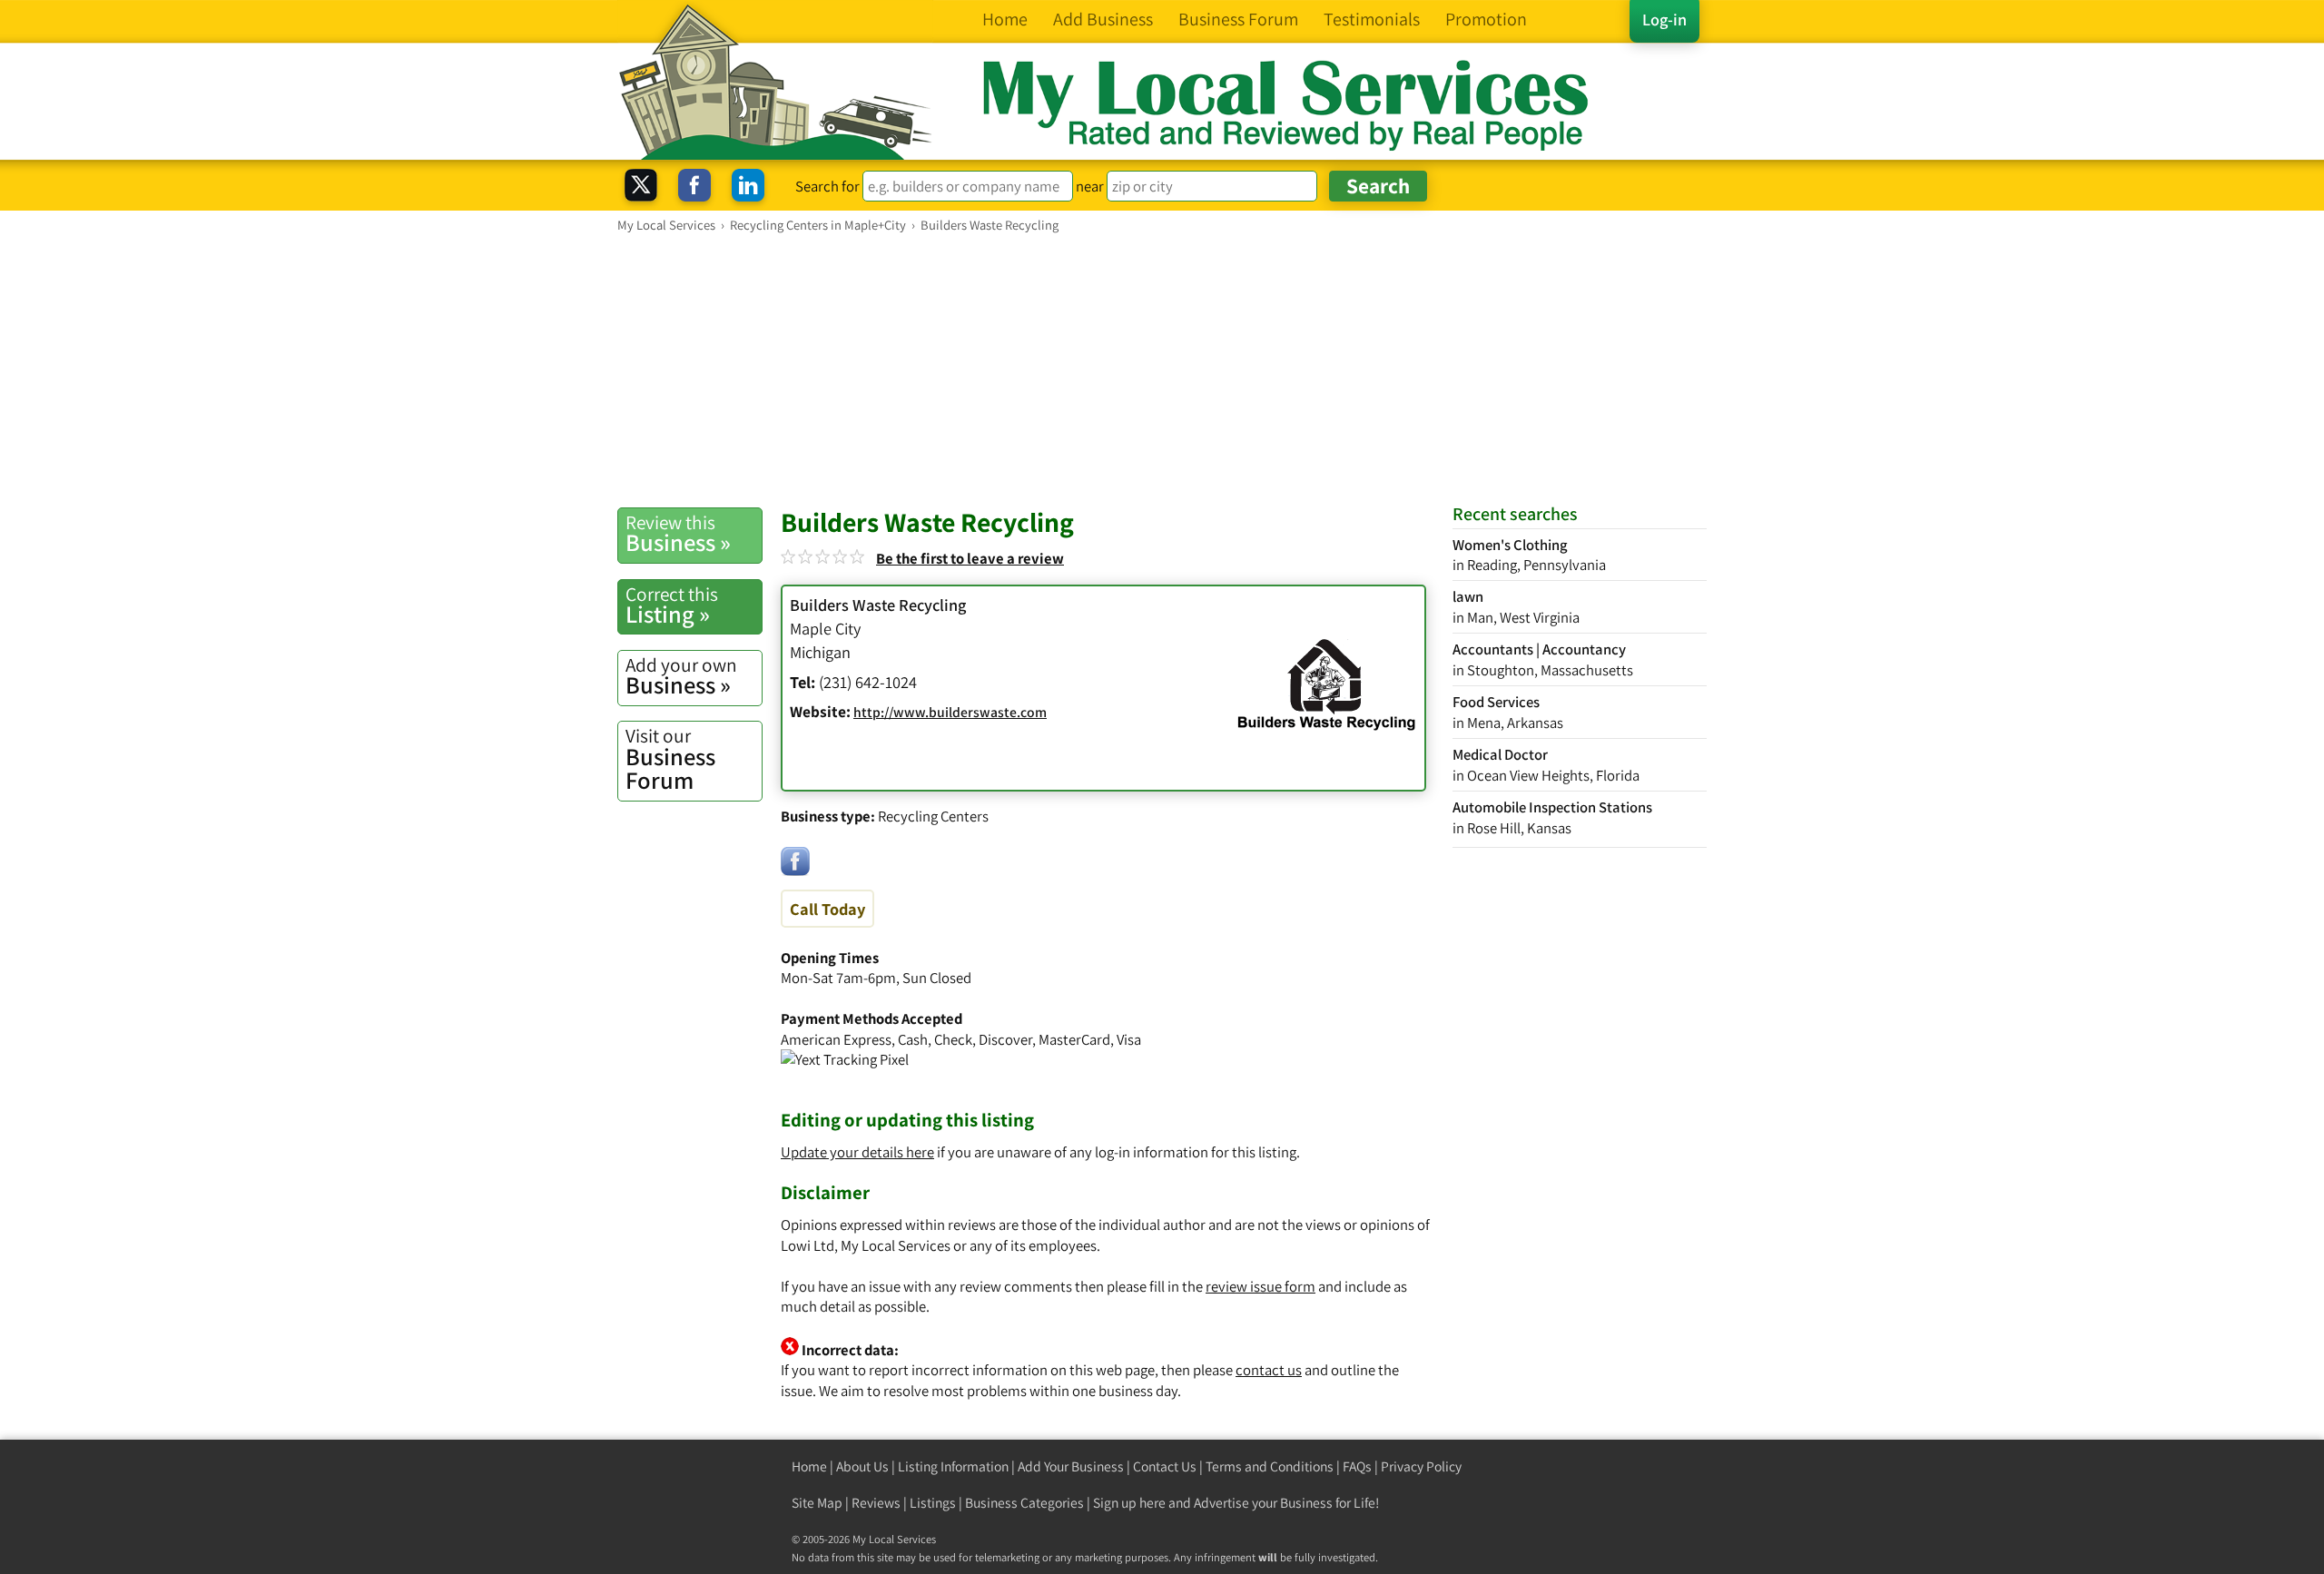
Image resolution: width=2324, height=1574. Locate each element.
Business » (678, 534)
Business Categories (1024, 1503)
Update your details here (857, 1152)
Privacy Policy (1421, 1466)
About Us (862, 1466)
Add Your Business (1071, 1466)
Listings (933, 1503)
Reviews (876, 1503)
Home (809, 1466)
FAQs (1357, 1466)
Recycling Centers (933, 816)
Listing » (672, 605)
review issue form (1260, 1286)
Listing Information (953, 1466)
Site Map (817, 1503)
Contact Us (1165, 1466)
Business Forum (670, 759)
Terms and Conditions (1270, 1466)
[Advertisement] (1162, 369)
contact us (1269, 1370)
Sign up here (1129, 1503)
